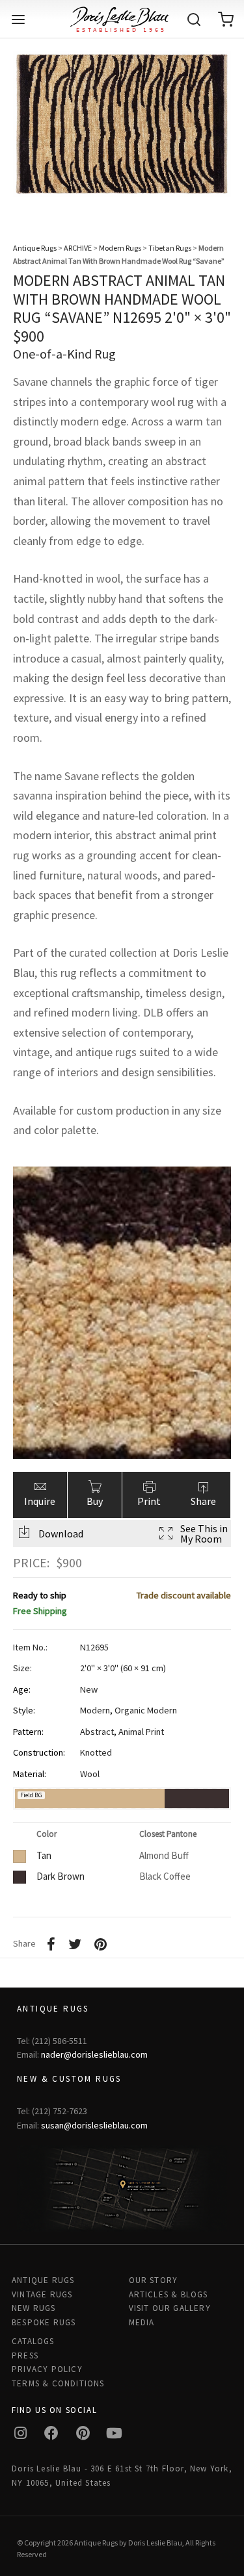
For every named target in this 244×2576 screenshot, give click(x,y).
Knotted (96, 1752)
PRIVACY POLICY (47, 2369)
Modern (95, 1710)
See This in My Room (204, 1534)
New (89, 1689)
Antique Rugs (35, 248)
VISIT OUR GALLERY (170, 2308)
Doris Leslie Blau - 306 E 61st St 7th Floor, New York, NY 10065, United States (122, 2475)
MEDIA (142, 2322)
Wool (90, 1774)
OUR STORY (154, 2280)
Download (61, 1534)
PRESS (25, 2355)
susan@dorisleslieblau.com (94, 2125)
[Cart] (226, 19)
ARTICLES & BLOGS (169, 2294)
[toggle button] (18, 19)
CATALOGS (33, 2341)
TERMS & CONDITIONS (58, 2383)
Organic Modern (146, 1710)
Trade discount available (184, 1595)
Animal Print (141, 1732)
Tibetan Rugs (170, 248)
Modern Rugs (120, 248)
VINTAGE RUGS (42, 2294)
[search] (194, 19)
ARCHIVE (78, 248)
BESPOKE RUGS (44, 2322)
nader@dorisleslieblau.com (94, 2054)
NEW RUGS (34, 2308)
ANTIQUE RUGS (43, 2280)
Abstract (97, 1732)
